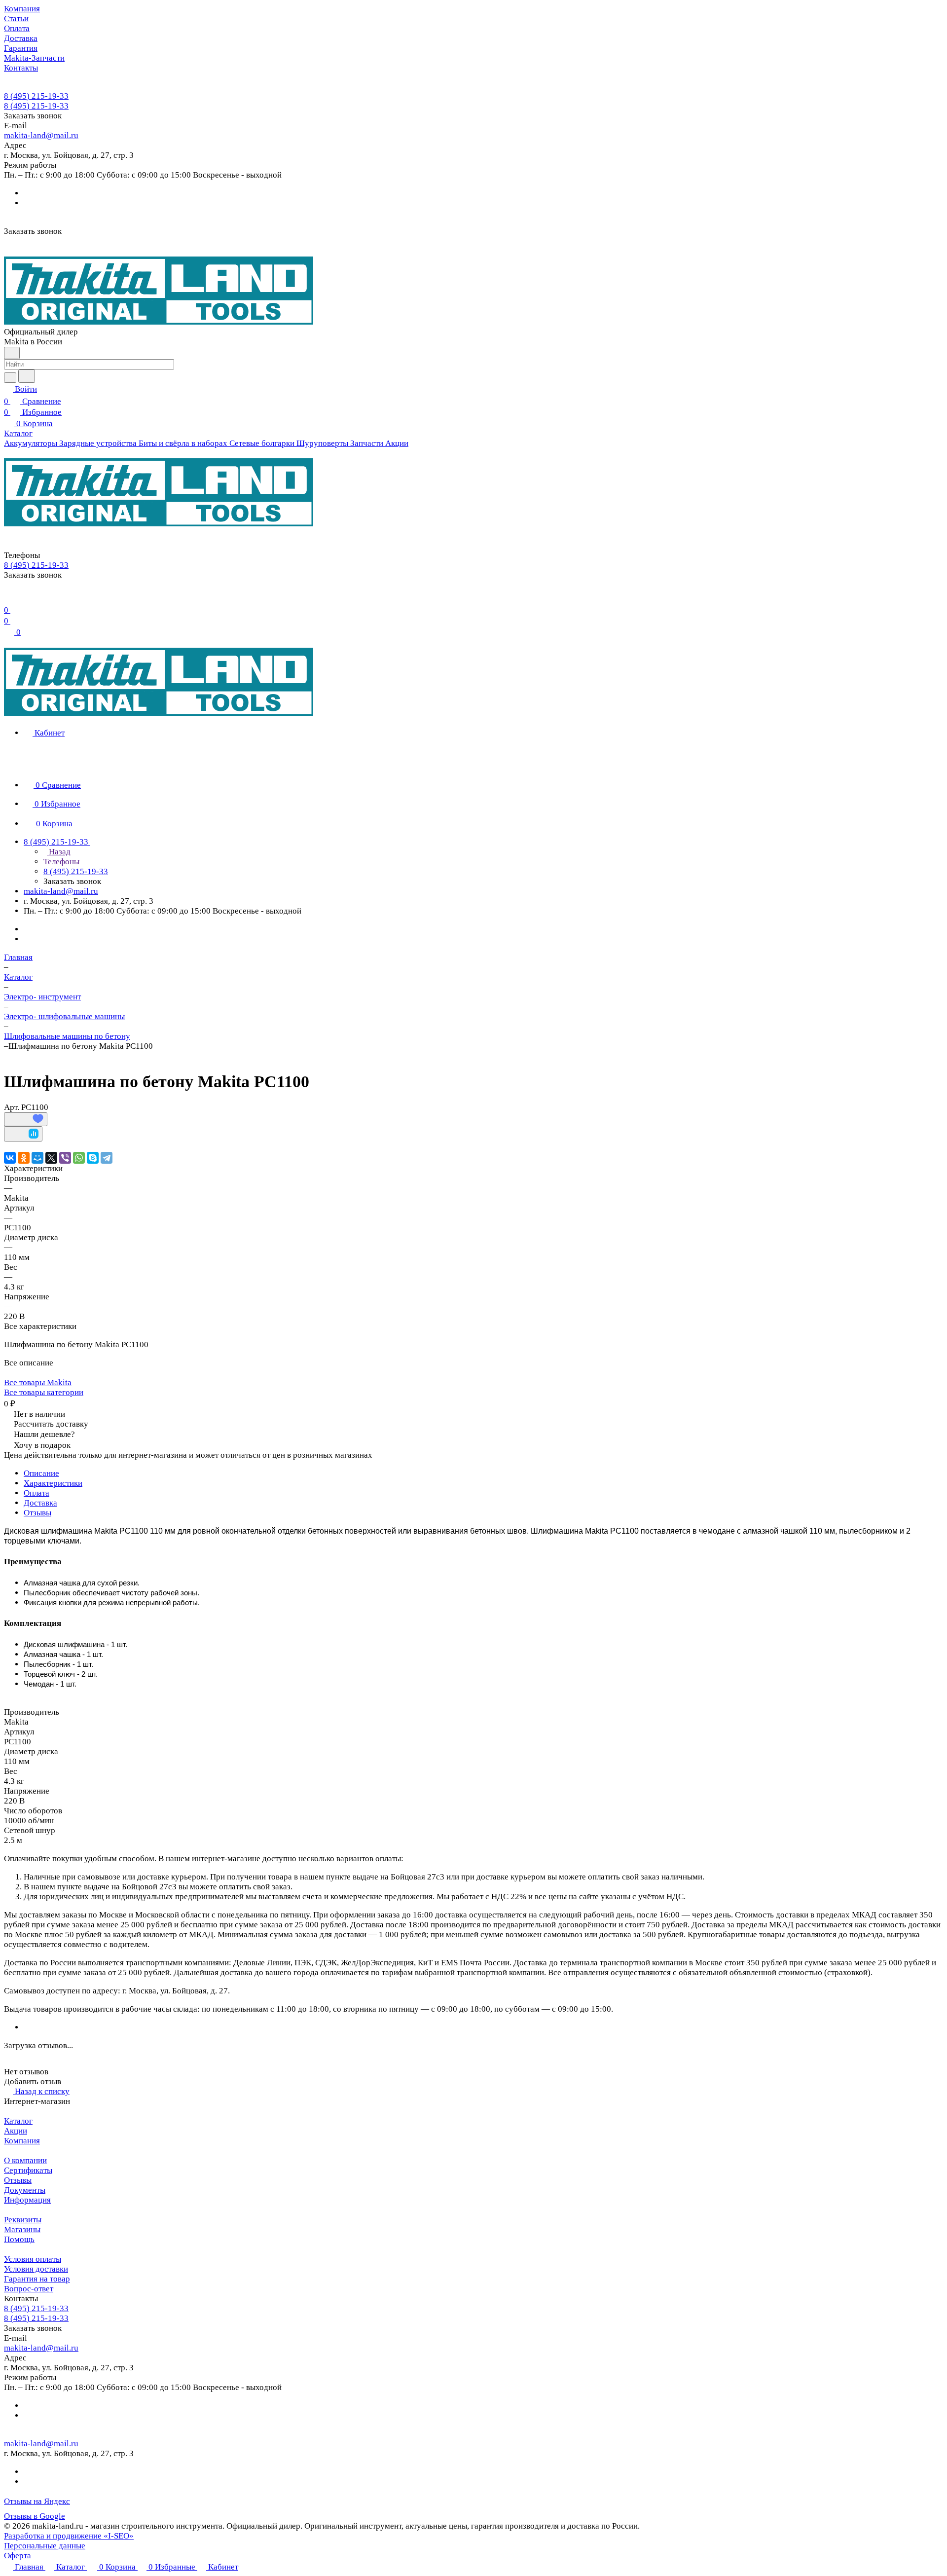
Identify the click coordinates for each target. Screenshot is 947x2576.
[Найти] (27, 376)
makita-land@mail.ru (41, 135)
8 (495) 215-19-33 (36, 96)
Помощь (19, 2239)
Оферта (18, 2556)
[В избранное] (26, 1119)
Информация (27, 2200)
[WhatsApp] (79, 1158)
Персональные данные (45, 2546)
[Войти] (8, 598)
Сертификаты (28, 2170)
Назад (59, 852)
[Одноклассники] (24, 1158)
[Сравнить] (23, 1134)
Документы (25, 2190)
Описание (41, 1473)
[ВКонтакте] (10, 1158)
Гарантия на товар (37, 2279)
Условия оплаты (33, 2259)
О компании (25, 2160)
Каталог (18, 2121)
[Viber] (65, 1158)
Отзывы (37, 1513)
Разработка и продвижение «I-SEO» (69, 2536)
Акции (16, 2131)
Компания (22, 2141)
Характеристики (53, 1483)
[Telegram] (107, 1158)
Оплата (36, 1493)
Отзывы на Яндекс (37, 2501)
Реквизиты (23, 2220)
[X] (51, 1158)
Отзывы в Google (35, 2516)
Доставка (40, 1503)
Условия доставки (36, 2269)
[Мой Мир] (37, 1158)
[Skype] (93, 1158)
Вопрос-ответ (29, 2289)
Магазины (22, 2229)
